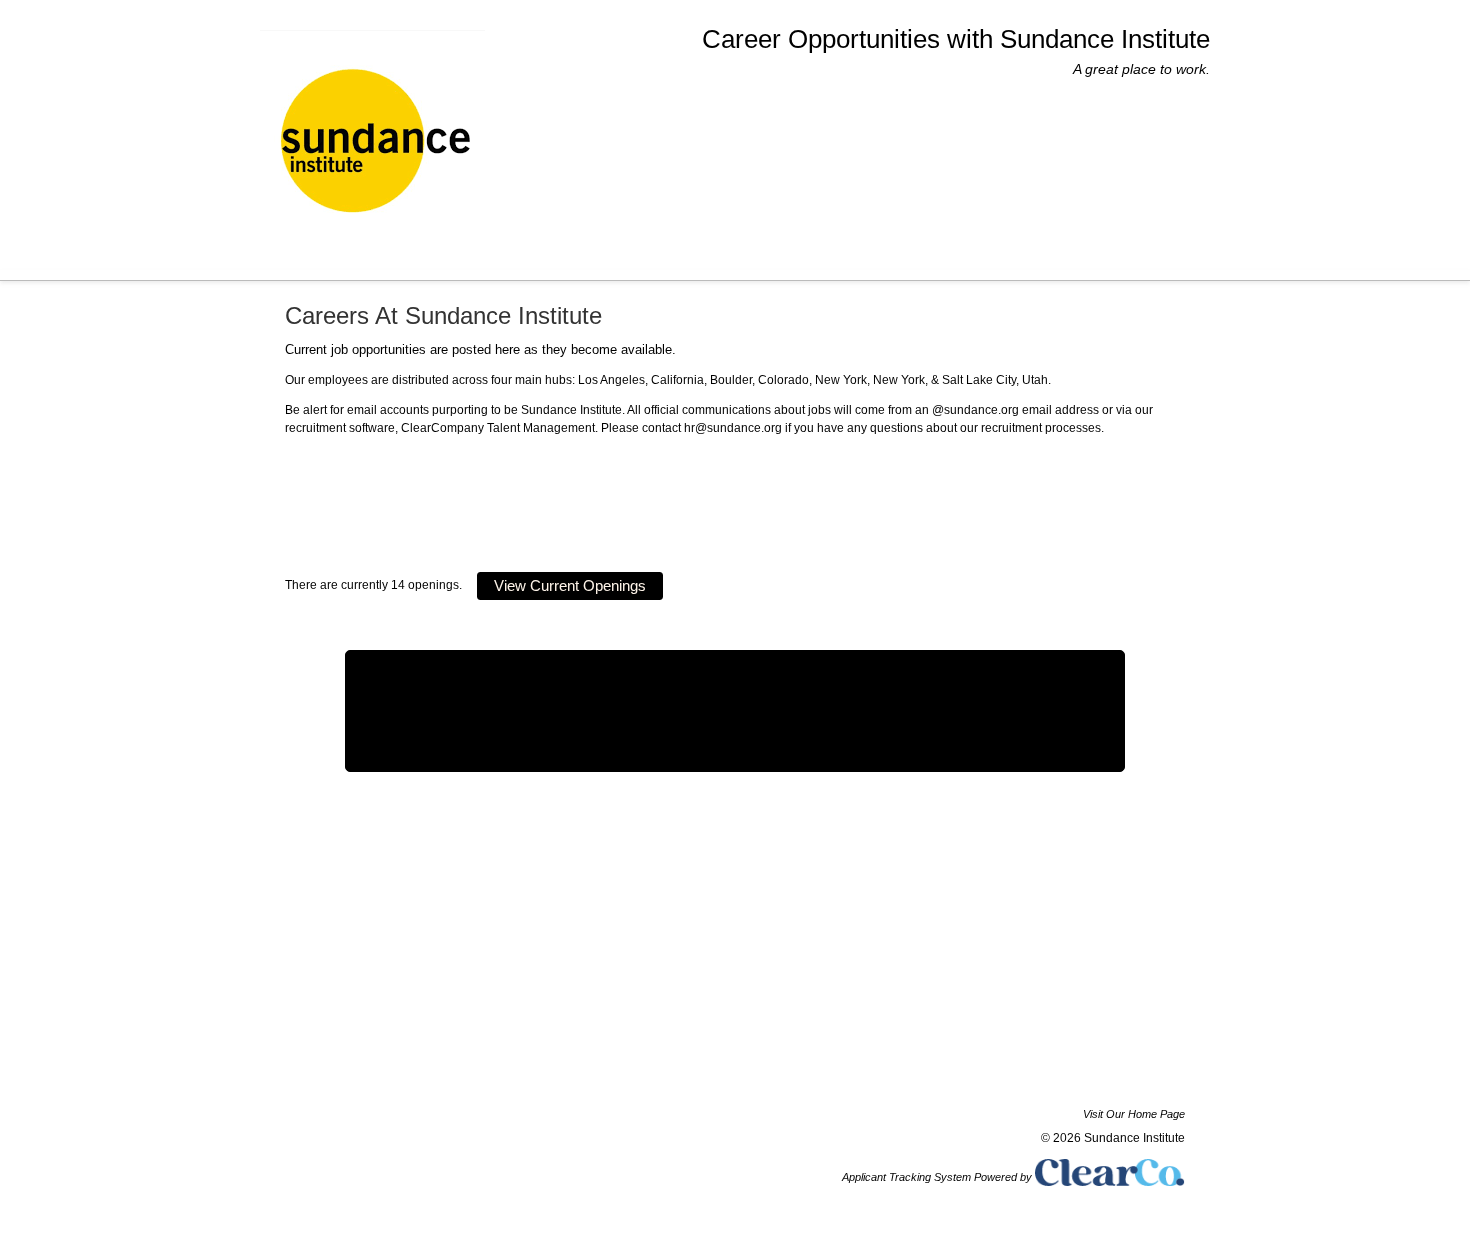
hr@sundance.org (733, 428)
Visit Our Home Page (1134, 1114)
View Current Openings (570, 585)
